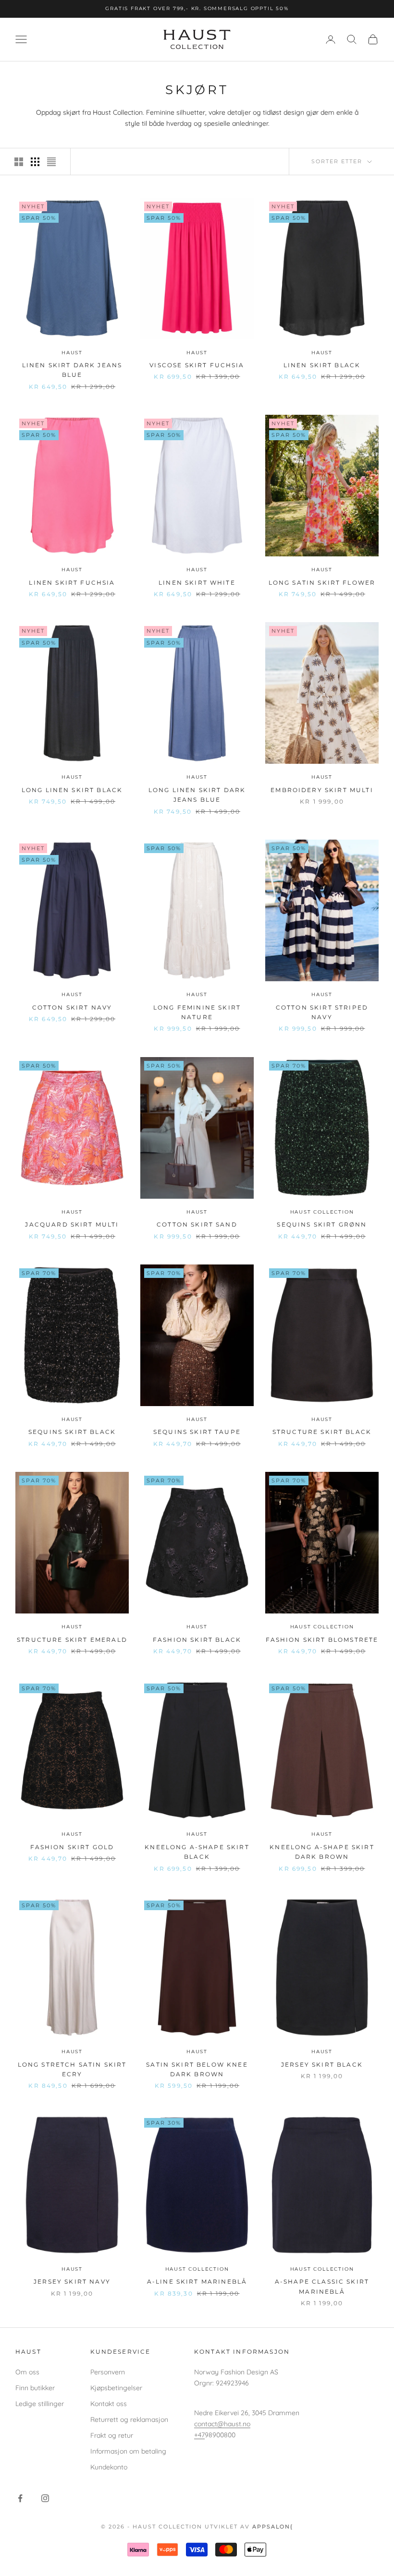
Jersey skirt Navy (72, 2281)
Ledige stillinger (40, 2404)
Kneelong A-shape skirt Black (197, 1852)
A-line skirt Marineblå (197, 2281)
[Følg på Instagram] (45, 2498)
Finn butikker (35, 2388)
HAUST (72, 353)
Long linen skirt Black (72, 790)
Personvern (108, 2372)
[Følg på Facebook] (20, 2498)
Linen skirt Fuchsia (72, 583)
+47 (199, 2435)
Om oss (27, 2372)
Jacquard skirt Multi (72, 1224)
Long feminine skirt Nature (197, 1012)
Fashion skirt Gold (72, 1847)
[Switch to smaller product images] (35, 162)
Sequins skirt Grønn (322, 1224)
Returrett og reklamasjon (129, 2420)
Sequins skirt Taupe (197, 1432)
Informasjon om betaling (128, 2451)
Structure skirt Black (322, 1432)
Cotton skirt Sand (197, 1224)
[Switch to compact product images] (51, 162)
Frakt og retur (112, 2435)
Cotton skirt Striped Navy (322, 1012)
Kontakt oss (109, 2404)
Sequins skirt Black (72, 1432)
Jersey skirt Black (322, 2064)
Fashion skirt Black (197, 1640)
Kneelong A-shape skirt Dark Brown (322, 1852)
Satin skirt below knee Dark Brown (197, 2069)
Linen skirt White (197, 583)
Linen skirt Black (322, 365)
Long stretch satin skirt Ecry (72, 2069)
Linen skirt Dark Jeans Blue (72, 370)
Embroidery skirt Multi (322, 790)
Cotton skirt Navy (72, 1007)
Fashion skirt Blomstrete (322, 1640)
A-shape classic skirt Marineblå (322, 2286)
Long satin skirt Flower (322, 583)
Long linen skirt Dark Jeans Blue (197, 795)
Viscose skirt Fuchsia (197, 365)
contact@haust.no (222, 2424)
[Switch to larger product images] (19, 162)
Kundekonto (109, 2467)
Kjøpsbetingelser (116, 2388)
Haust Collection (322, 1212)
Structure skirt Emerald (72, 1640)
